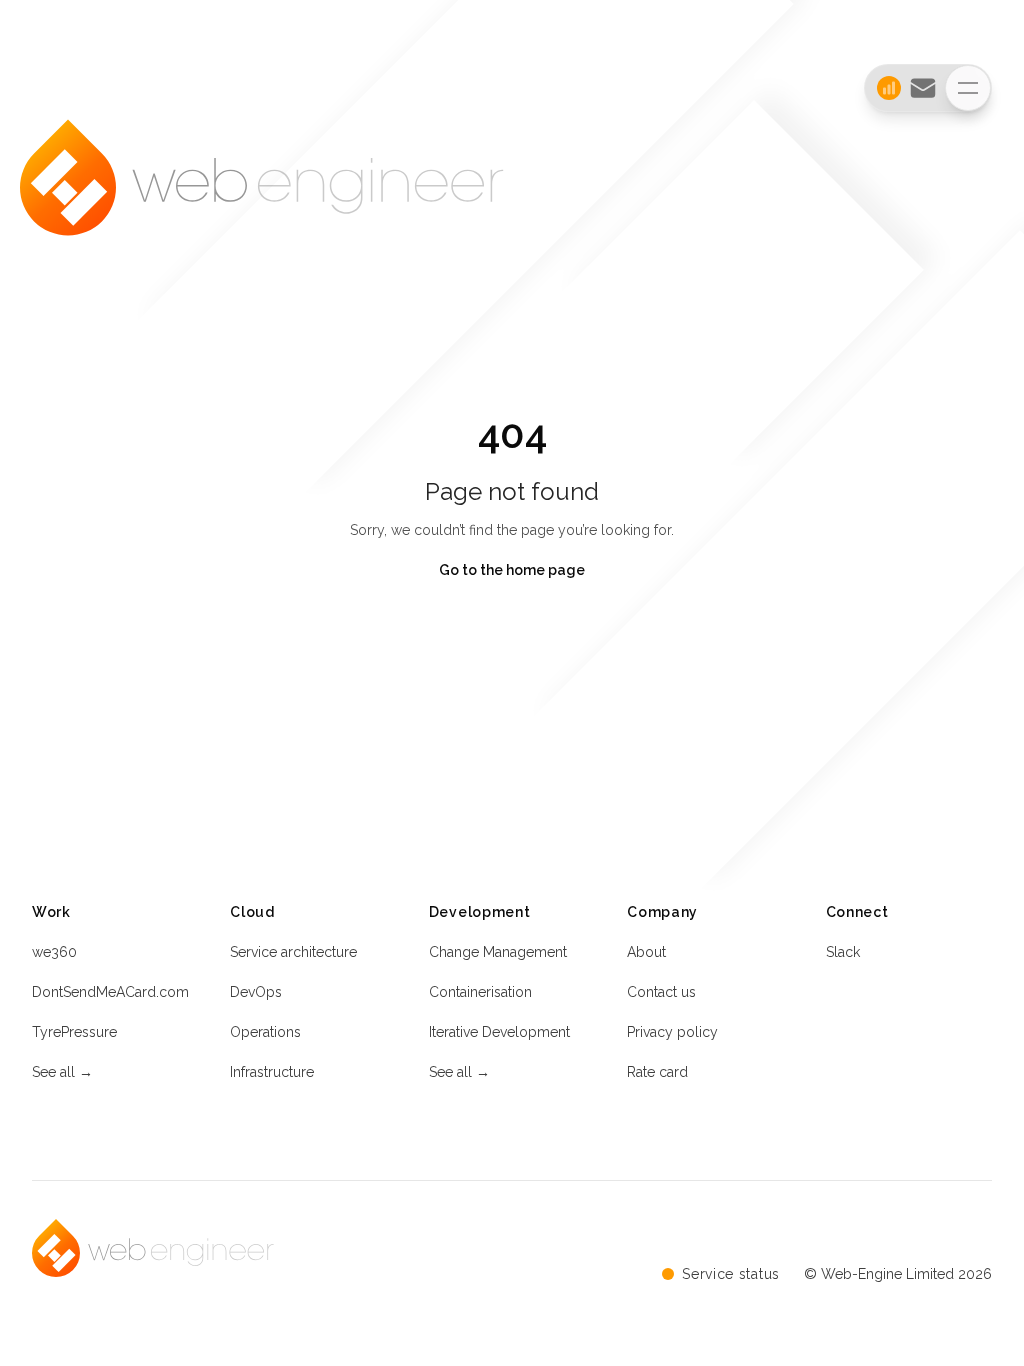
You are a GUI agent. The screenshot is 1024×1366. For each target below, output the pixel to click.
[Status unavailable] (883, 88)
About (646, 952)
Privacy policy (672, 1032)
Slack (843, 952)
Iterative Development (499, 1032)
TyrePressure (74, 1032)
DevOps (256, 992)
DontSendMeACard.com (110, 992)
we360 (54, 952)
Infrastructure (272, 1072)
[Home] (261, 197)
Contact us (661, 992)
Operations (265, 1032)
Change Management (498, 952)
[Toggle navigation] (968, 88)
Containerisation (480, 992)
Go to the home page (512, 570)
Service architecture (293, 952)
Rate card (657, 1072)
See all (62, 1072)
